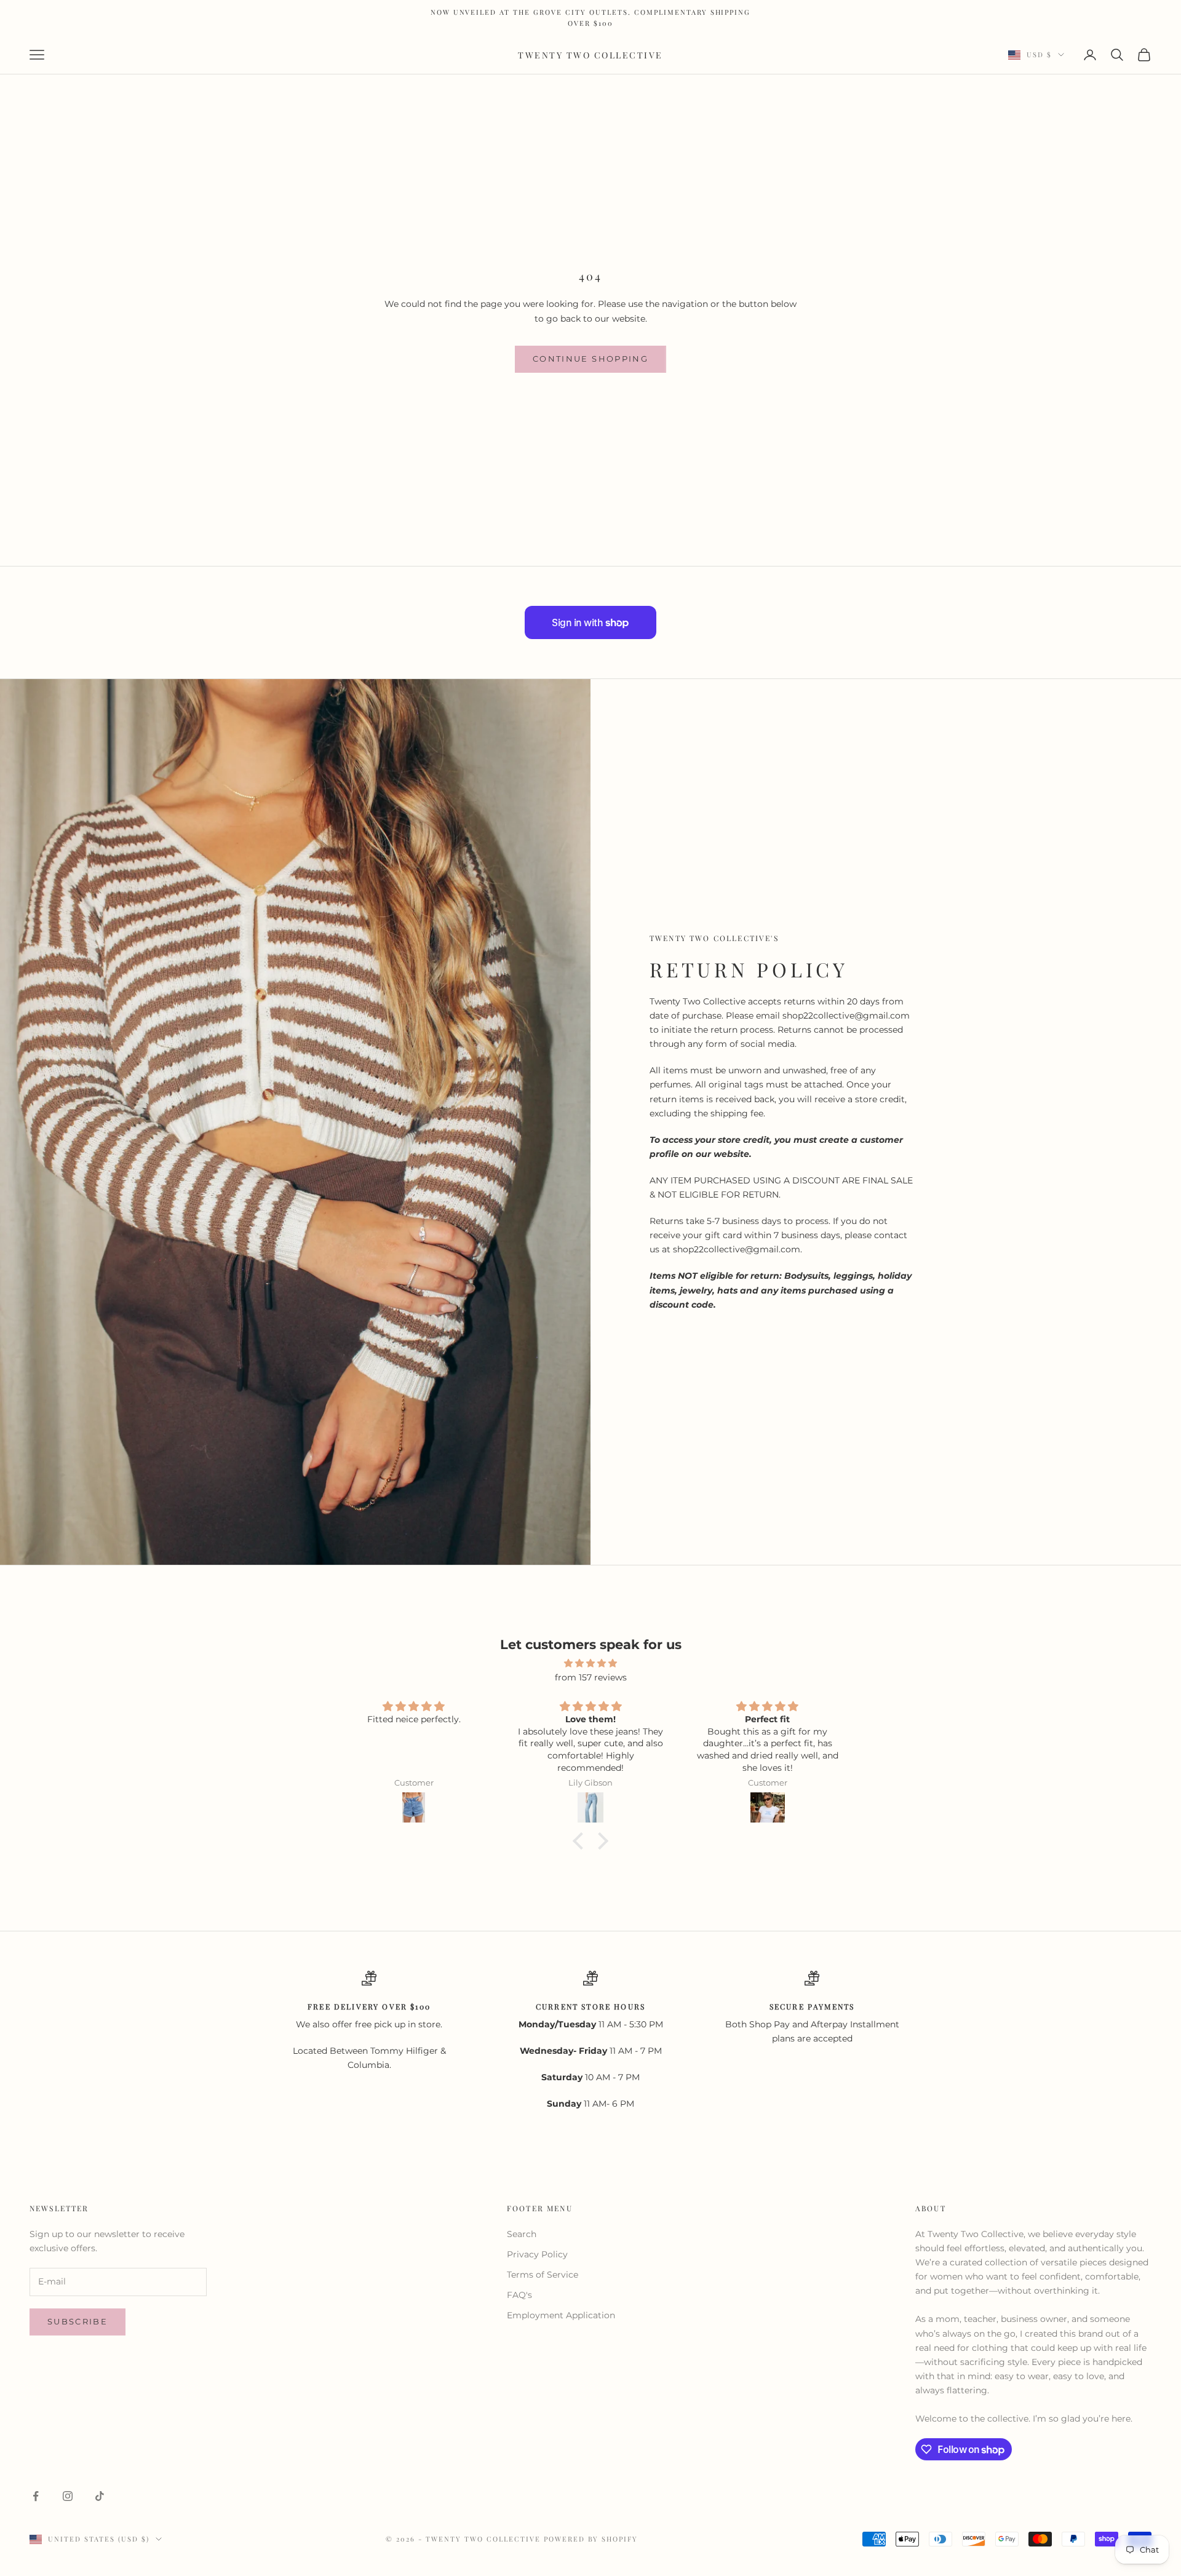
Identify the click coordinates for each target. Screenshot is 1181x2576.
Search (522, 2234)
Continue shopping (590, 359)
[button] (581, 1841)
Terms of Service (543, 2275)
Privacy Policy (537, 2254)
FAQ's (519, 2295)
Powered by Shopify (591, 2539)
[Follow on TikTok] (100, 2496)
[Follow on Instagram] (68, 2496)
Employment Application (561, 2315)
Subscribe (78, 2321)
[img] (590, 1663)
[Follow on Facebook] (36, 2496)
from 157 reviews (591, 1677)
